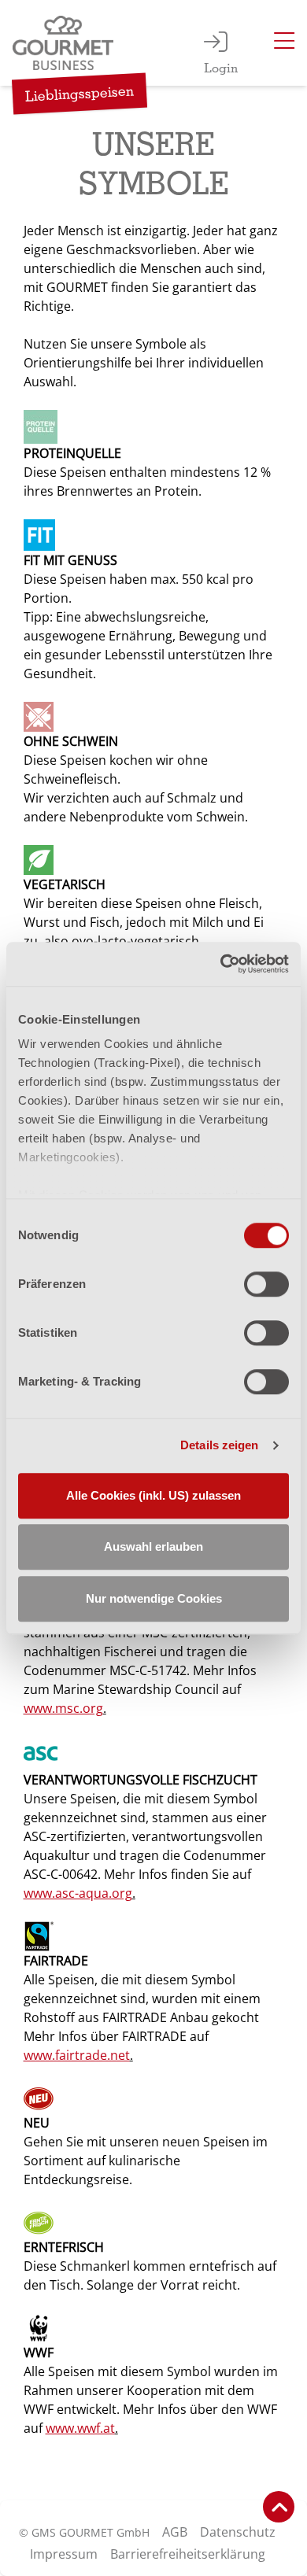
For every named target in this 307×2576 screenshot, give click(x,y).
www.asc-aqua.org (78, 1893)
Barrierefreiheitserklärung (188, 2554)
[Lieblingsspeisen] (66, 43)
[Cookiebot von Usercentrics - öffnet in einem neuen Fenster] (221, 964)
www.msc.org (63, 1708)
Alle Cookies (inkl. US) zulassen (153, 1495)
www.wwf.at (80, 2428)
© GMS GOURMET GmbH (84, 2532)
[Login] (216, 43)
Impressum (64, 2554)
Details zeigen (219, 1445)
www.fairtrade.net (77, 2055)
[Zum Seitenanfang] (279, 2507)
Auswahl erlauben (153, 1546)
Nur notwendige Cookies (154, 1598)
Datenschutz (238, 2532)
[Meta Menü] (284, 43)
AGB (175, 2532)
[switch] (266, 1284)
